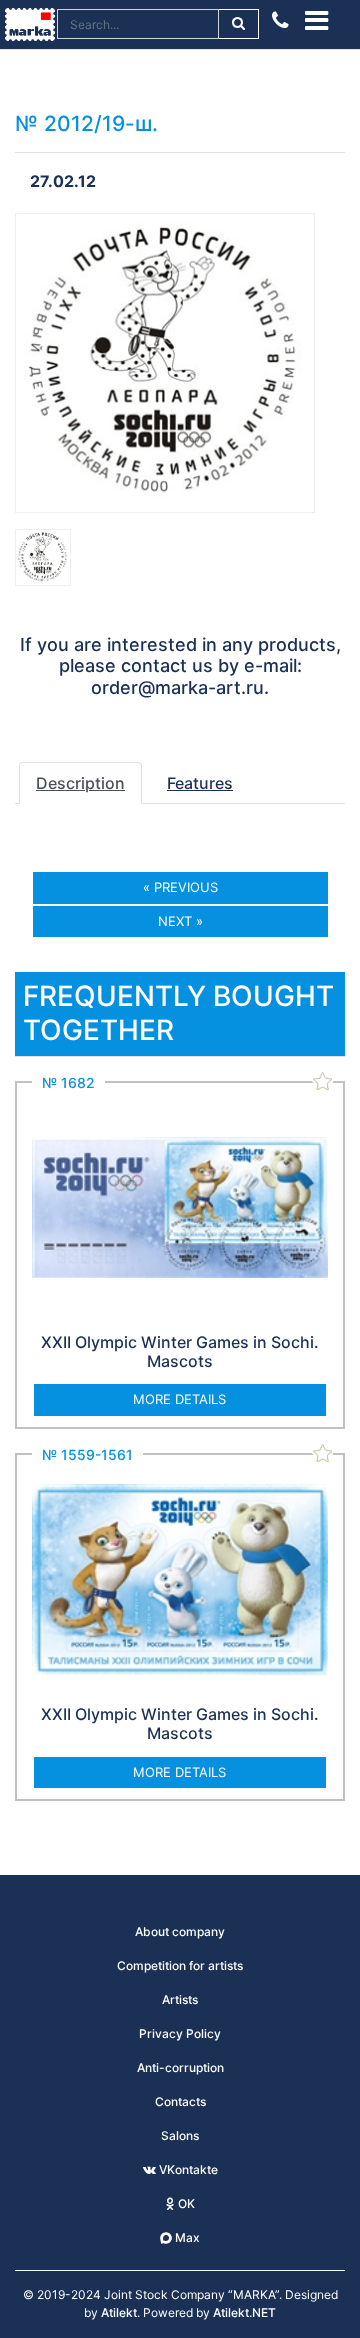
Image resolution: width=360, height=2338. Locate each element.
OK (185, 2203)
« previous (180, 887)
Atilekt (119, 2312)
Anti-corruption (180, 2067)
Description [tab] (80, 783)
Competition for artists (180, 1965)
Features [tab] (200, 783)
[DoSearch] (239, 24)
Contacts (180, 2101)
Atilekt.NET (244, 2312)
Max (186, 2237)
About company (180, 1931)
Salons (180, 2135)
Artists (180, 1999)
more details (179, 1399)
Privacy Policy (180, 2033)
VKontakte (187, 2169)
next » (180, 921)
